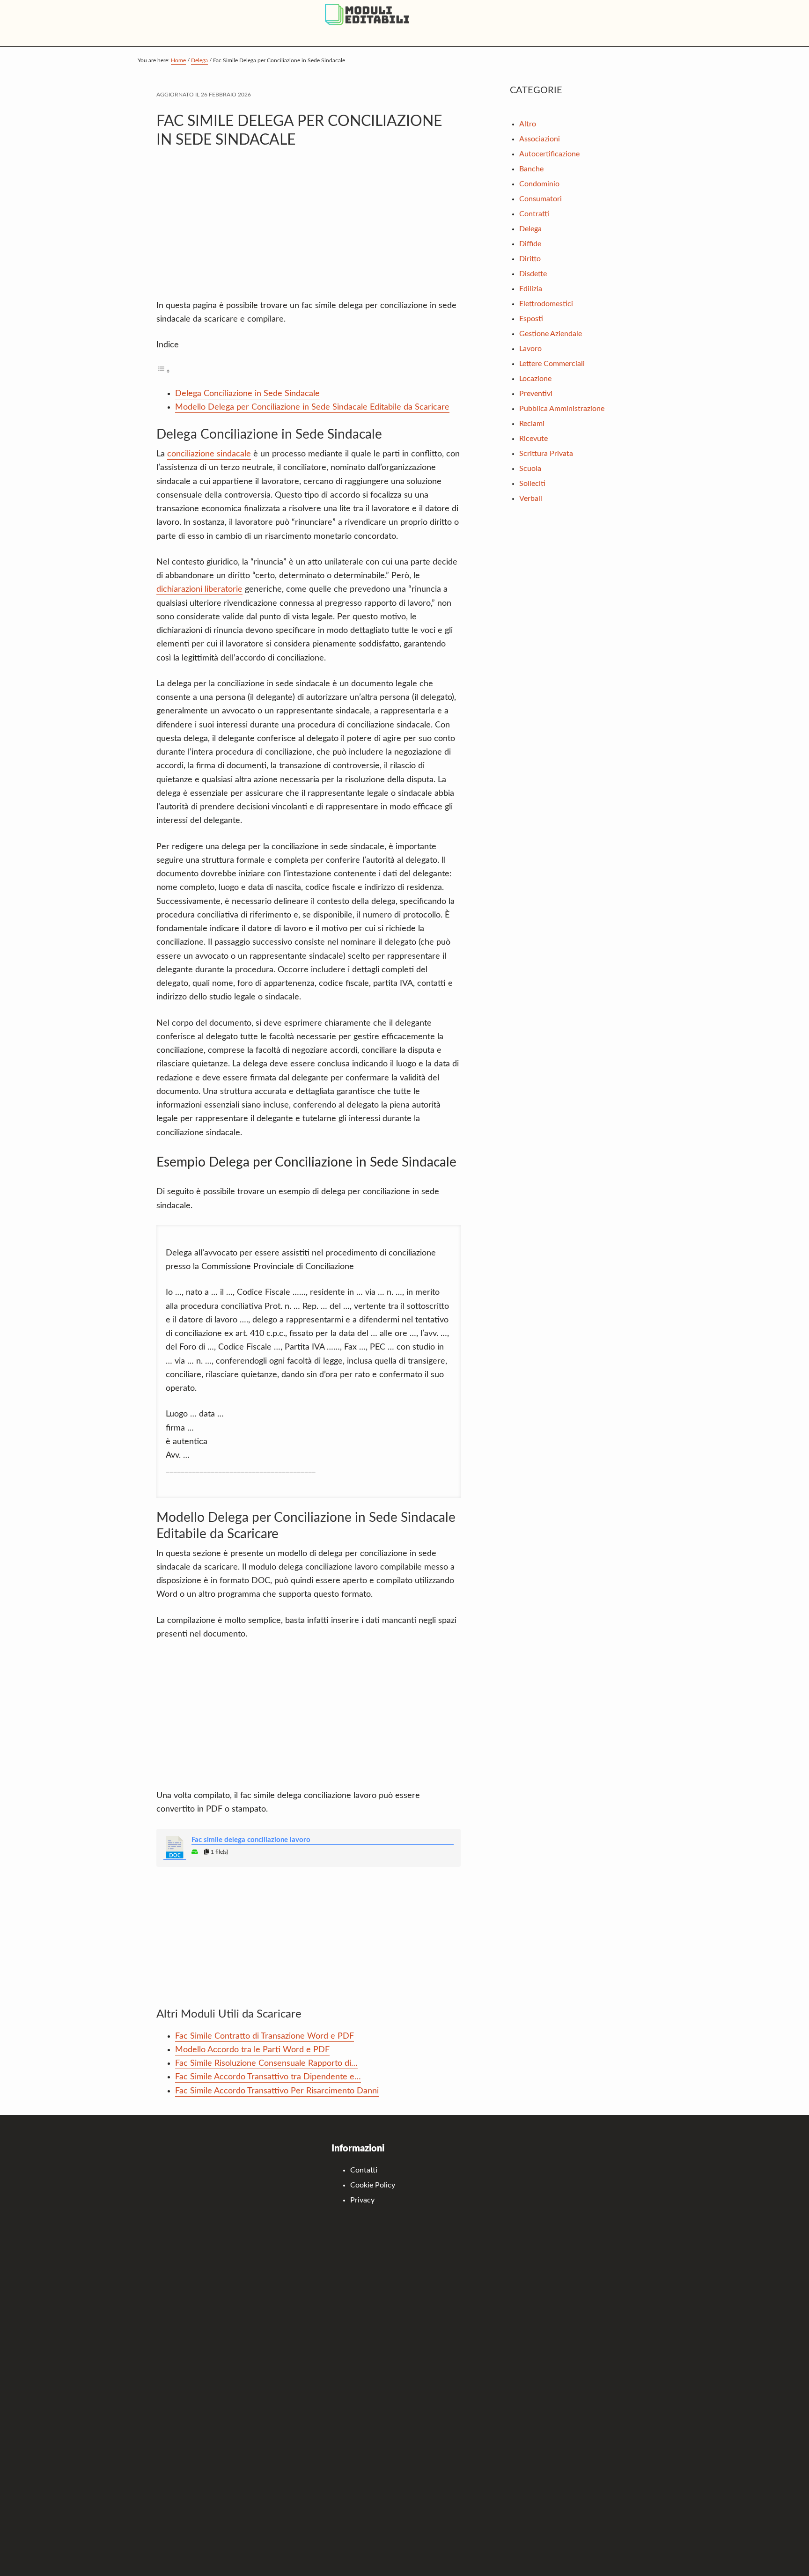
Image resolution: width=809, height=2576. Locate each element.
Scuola (530, 469)
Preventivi (536, 394)
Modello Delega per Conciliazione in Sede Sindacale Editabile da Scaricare (312, 407)
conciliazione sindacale (209, 454)
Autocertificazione (549, 154)
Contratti (534, 214)
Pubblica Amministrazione (562, 409)
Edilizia (531, 289)
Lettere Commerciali (552, 364)
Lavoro (530, 349)
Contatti (364, 2170)
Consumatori (541, 199)
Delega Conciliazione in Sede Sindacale (247, 394)
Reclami (532, 424)
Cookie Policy (373, 2185)
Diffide (530, 244)
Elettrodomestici (546, 304)
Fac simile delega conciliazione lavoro (251, 1840)
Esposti (531, 319)
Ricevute (533, 439)
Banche (531, 169)
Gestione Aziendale (551, 334)
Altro (528, 124)
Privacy (362, 2200)
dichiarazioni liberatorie (199, 589)
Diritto (530, 259)
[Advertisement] (309, 229)
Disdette (533, 274)
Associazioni (540, 139)
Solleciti (532, 484)
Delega (530, 229)
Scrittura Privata (546, 454)
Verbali (531, 499)
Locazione (535, 379)
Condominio (539, 184)
